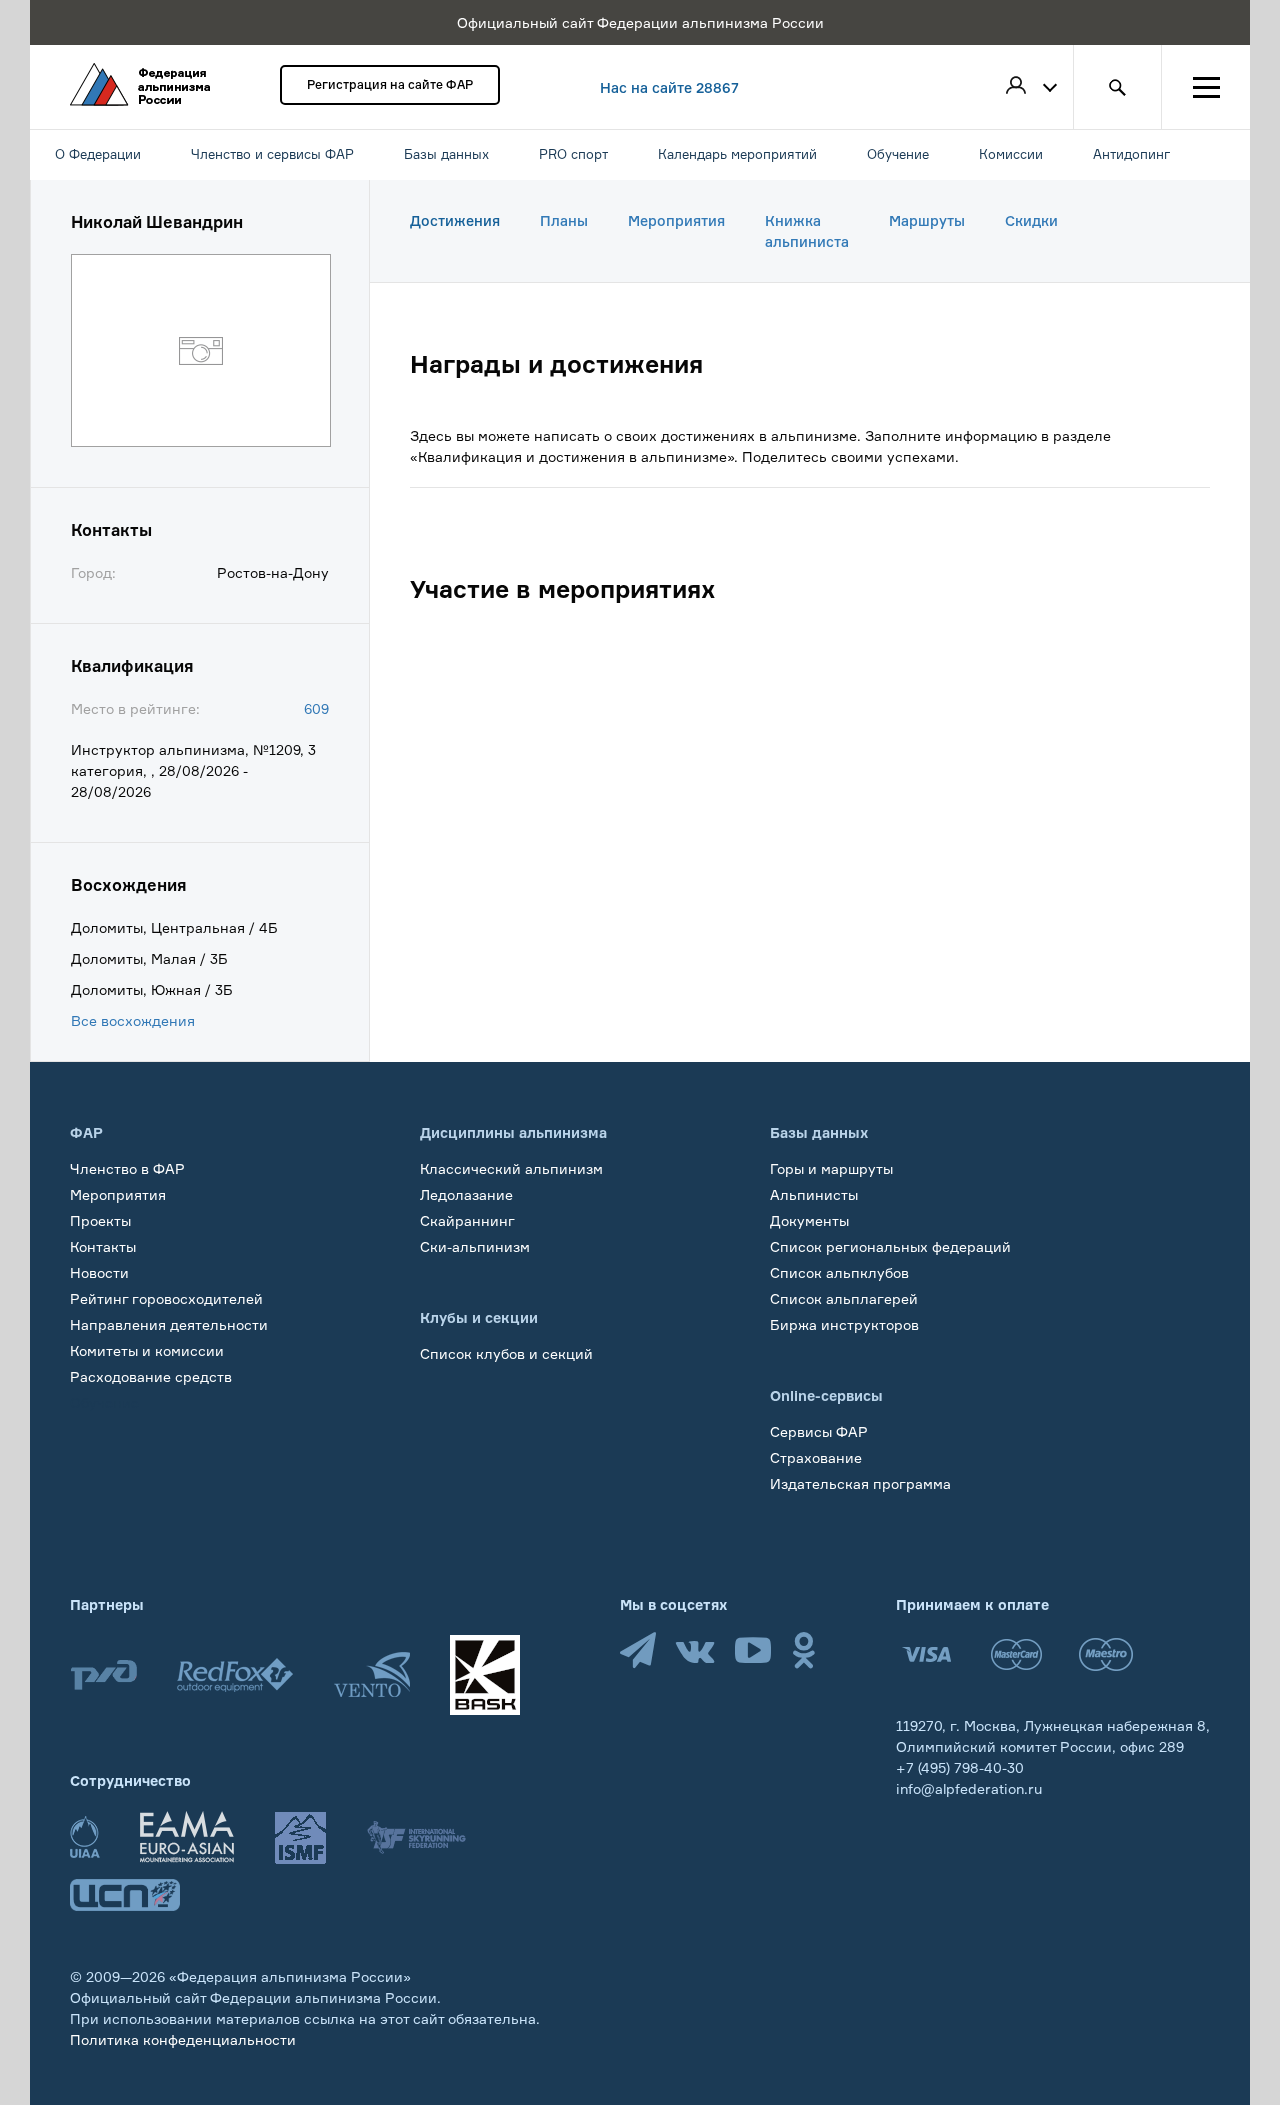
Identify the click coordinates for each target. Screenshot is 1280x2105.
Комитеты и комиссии (147, 1350)
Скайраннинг (467, 1220)
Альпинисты (814, 1194)
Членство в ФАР (127, 1168)
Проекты (100, 1220)
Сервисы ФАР (819, 1431)
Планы (564, 220)
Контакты (103, 1246)
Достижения (455, 220)
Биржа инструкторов (844, 1324)
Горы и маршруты (831, 1168)
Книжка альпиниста (807, 231)
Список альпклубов (839, 1272)
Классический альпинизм (511, 1168)
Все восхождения (133, 1020)
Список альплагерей (844, 1298)
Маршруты (927, 220)
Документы (809, 1220)
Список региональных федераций (890, 1246)
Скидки (1031, 220)
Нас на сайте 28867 (669, 87)
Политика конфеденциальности (183, 2039)
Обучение (104, 1402)
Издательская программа (860, 1483)
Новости (99, 1272)
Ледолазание (466, 1194)
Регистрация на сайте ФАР (390, 84)
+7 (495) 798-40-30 (960, 1767)
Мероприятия (676, 220)
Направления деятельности (169, 1324)
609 (316, 708)
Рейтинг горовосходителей (166, 1298)
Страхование (816, 1457)
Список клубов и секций (506, 1353)
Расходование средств (151, 1376)
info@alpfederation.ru (969, 1788)
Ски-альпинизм (475, 1246)
